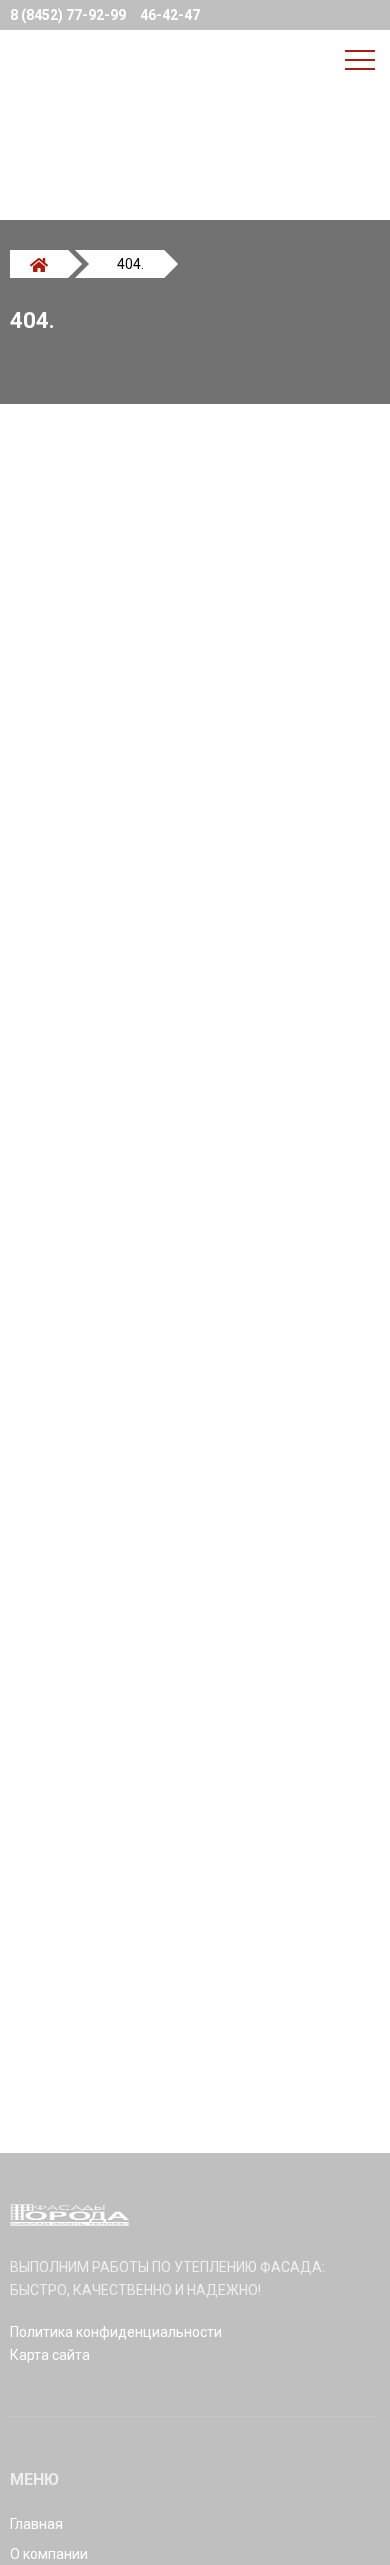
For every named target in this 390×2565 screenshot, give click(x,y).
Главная (36, 2524)
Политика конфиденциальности (116, 2332)
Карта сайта (50, 2355)
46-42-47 (170, 15)
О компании (49, 2554)
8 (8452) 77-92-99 (68, 15)
